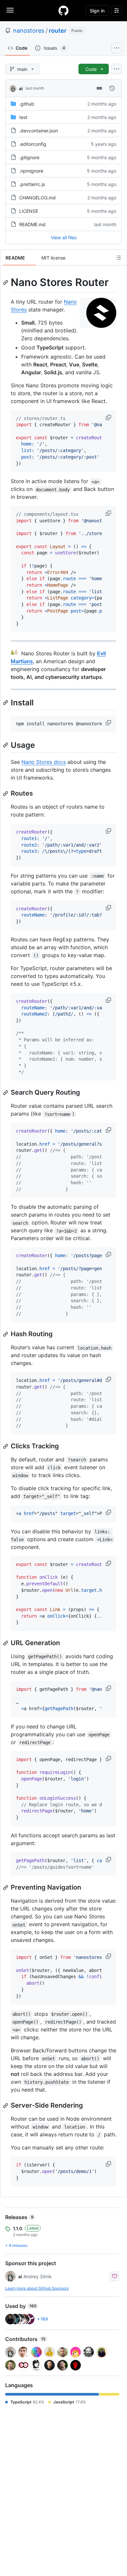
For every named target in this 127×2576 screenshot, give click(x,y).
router (58, 31)
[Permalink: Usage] (6, 745)
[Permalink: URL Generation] (6, 1643)
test (23, 117)
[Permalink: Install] (6, 702)
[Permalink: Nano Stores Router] (6, 282)
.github (27, 104)
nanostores (29, 31)
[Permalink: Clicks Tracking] (6, 1446)
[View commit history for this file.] (112, 88)
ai (21, 88)
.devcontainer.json (39, 131)
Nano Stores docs (44, 762)
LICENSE (29, 211)
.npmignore (31, 171)
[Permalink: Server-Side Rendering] (6, 2106)
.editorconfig (33, 144)
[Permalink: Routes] (6, 794)
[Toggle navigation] (10, 10)
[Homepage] (63, 10)
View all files (64, 237)
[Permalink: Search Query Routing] (6, 1093)
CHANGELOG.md (37, 198)
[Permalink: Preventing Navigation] (6, 1888)
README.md (32, 224)
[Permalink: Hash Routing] (6, 1334)
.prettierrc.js (32, 184)
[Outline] (119, 258)
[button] (109, 417)
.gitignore (29, 157)
